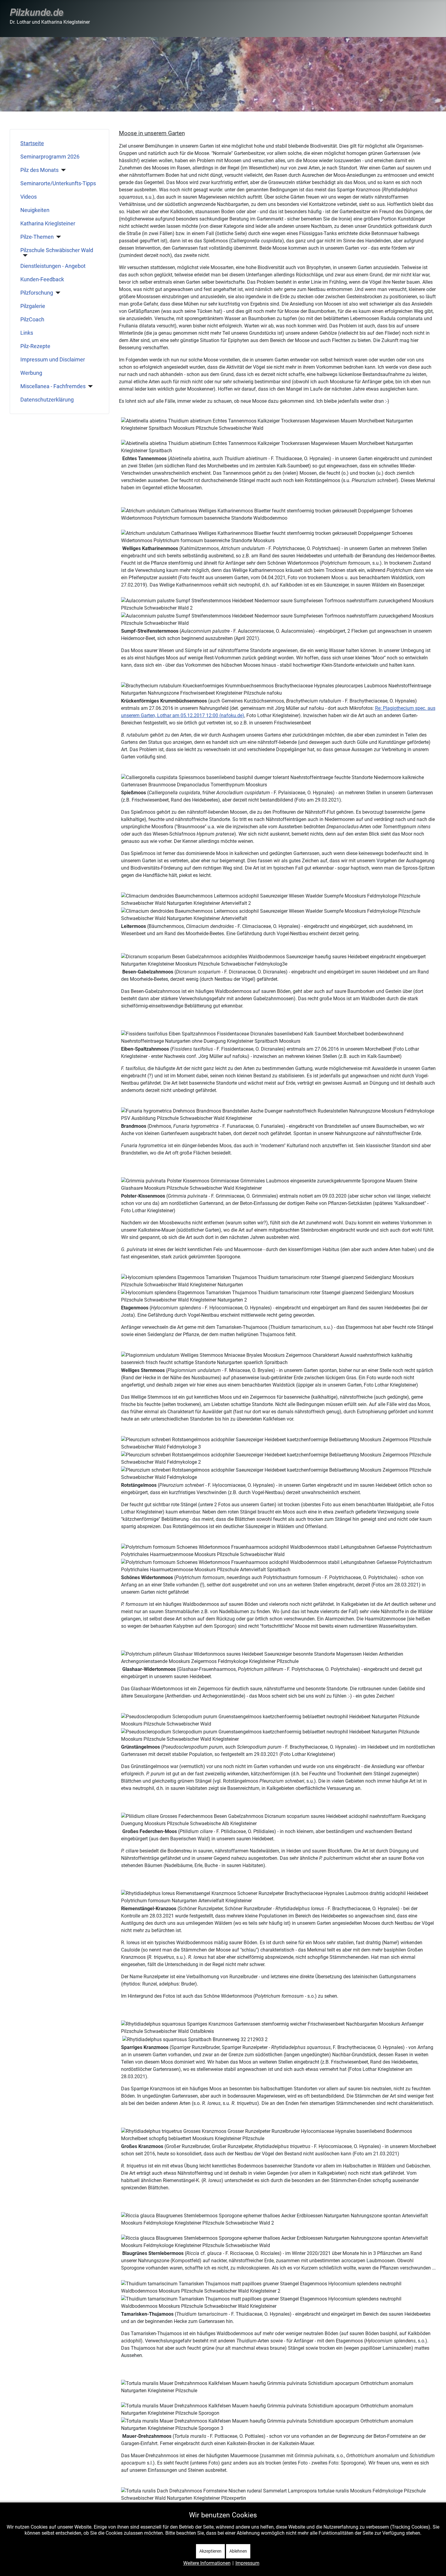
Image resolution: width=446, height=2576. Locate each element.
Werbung (31, 373)
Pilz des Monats (39, 170)
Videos (29, 197)
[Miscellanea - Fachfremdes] (89, 386)
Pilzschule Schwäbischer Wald (57, 250)
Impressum (247, 2563)
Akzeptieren (210, 2551)
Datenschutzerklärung (47, 400)
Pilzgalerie (33, 306)
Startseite (32, 143)
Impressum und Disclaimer (53, 360)
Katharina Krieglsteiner (48, 224)
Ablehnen (238, 2551)
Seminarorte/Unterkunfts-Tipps (58, 183)
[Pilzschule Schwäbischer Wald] (24, 255)
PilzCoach (32, 320)
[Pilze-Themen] (57, 237)
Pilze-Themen (37, 237)
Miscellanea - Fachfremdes (53, 386)
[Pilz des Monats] (62, 170)
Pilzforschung (37, 293)
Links (27, 333)
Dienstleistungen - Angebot (53, 266)
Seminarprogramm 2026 (50, 157)
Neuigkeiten (35, 210)
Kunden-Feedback (42, 279)
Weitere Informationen (207, 2563)
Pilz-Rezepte (35, 346)
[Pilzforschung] (57, 293)
